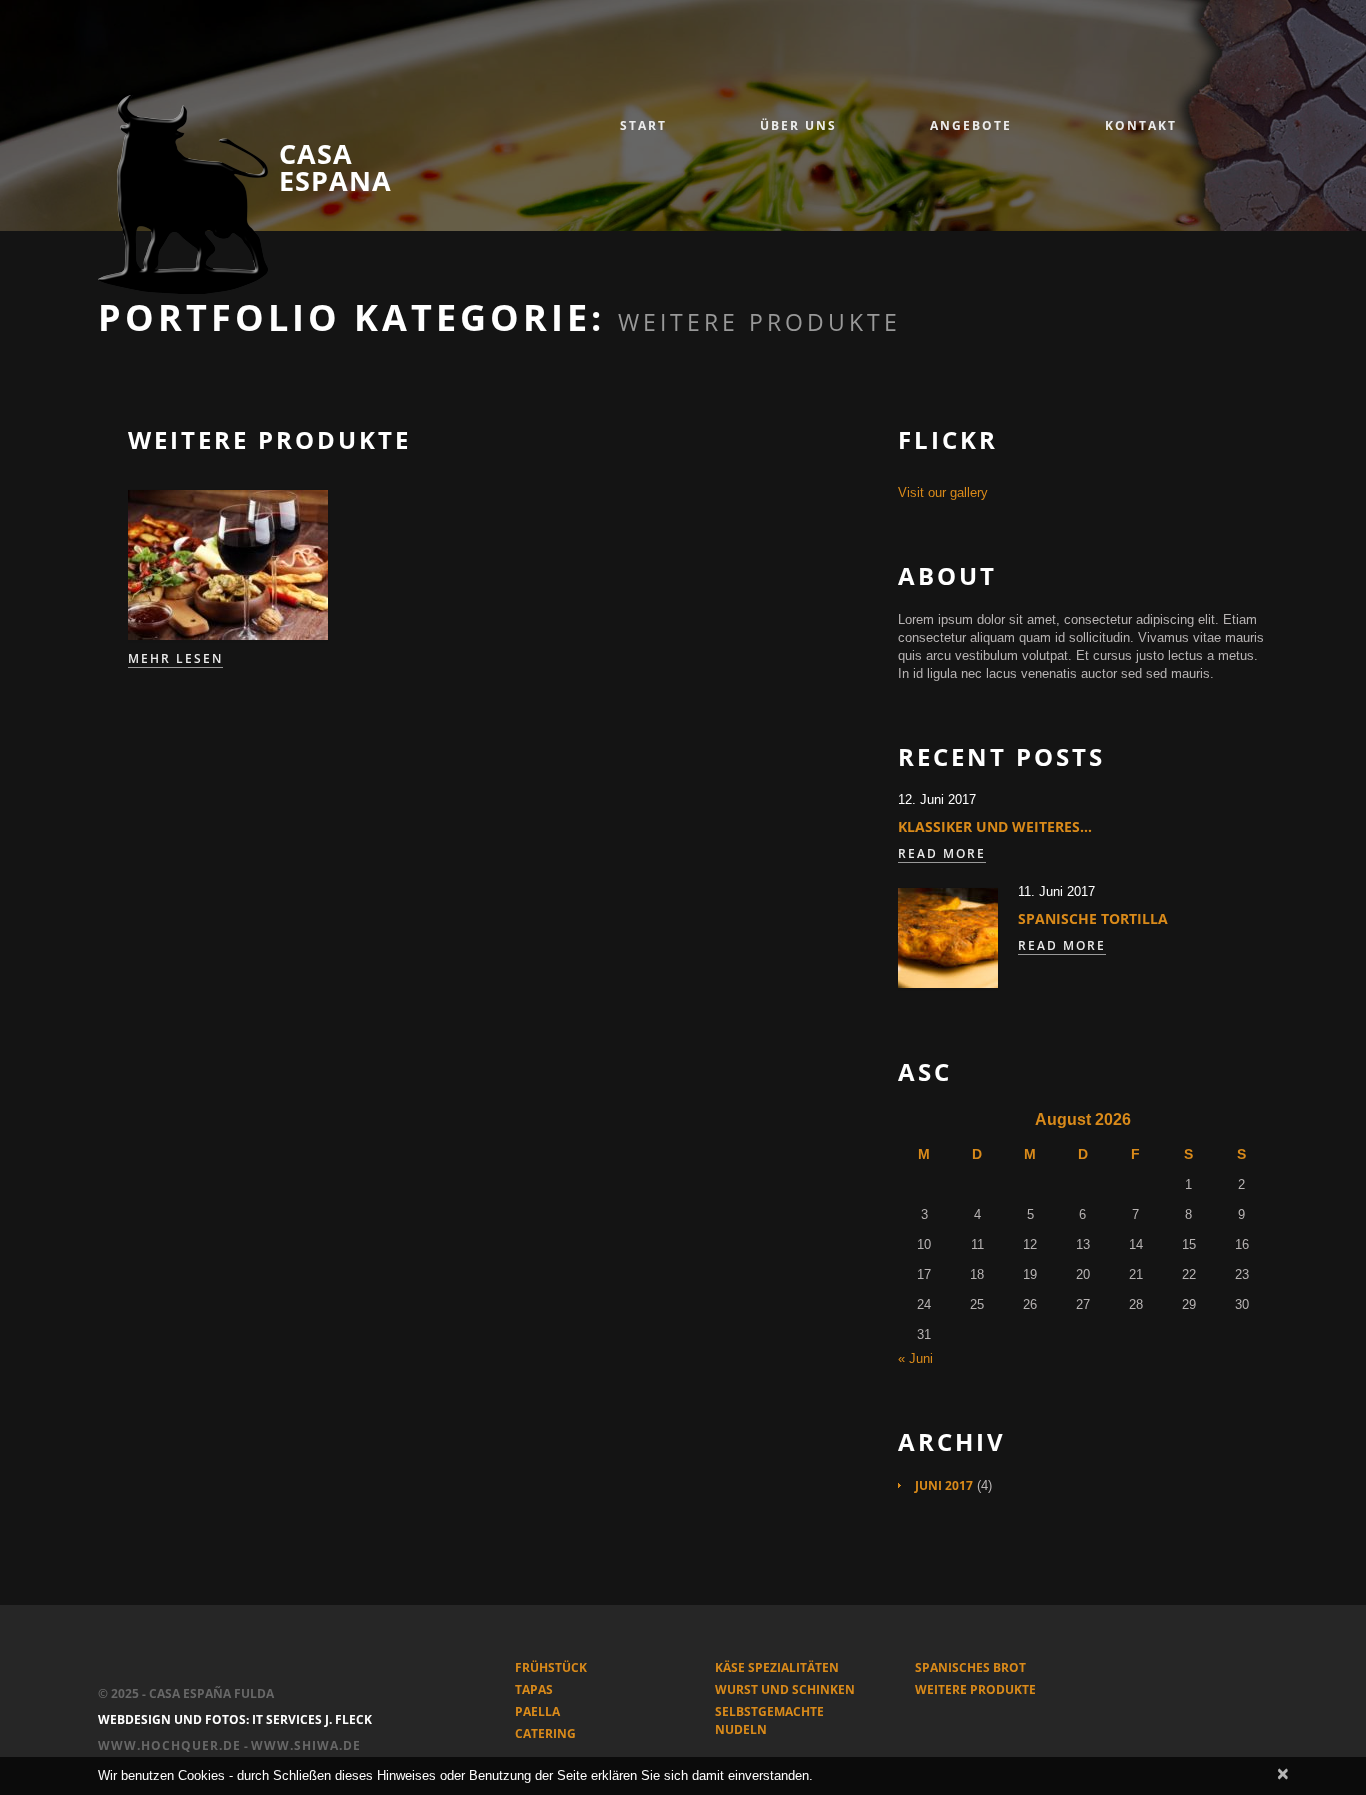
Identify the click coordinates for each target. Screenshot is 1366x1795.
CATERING (545, 1733)
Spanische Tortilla (1093, 918)
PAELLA (537, 1711)
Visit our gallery (943, 492)
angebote (971, 125)
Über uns (798, 125)
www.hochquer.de (169, 1745)
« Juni (915, 1358)
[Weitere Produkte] (228, 565)
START (643, 125)
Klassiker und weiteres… (995, 826)
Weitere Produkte (269, 439)
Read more (942, 854)
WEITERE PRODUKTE (975, 1689)
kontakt (1141, 125)
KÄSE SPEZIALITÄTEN (777, 1667)
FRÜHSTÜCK (551, 1667)
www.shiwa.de (306, 1745)
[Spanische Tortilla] (948, 938)
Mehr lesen (175, 659)
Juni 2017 (944, 1485)
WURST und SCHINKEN (785, 1689)
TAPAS (534, 1689)
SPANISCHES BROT (970, 1667)
